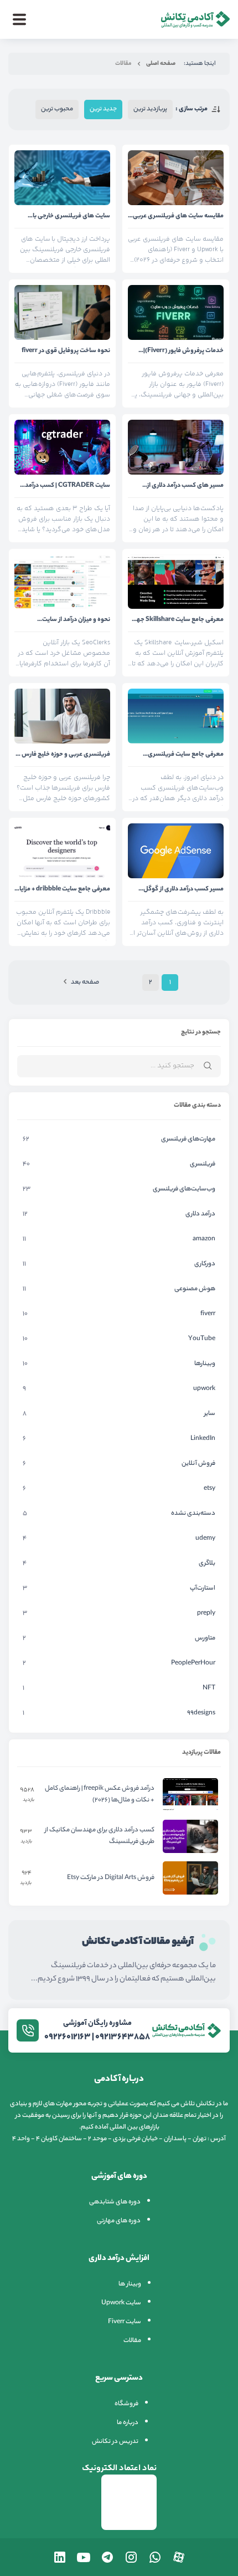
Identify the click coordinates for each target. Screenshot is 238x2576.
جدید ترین (103, 109)
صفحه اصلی (161, 64)
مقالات (132, 2341)
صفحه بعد (85, 982)
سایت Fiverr (125, 2322)
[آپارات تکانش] (179, 2557)
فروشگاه (126, 2404)
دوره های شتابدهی (115, 2202)
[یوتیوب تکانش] (84, 2557)
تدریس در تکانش (115, 2442)
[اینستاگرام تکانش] (131, 2557)
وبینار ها (130, 2284)
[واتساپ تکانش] (155, 2557)
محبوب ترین (57, 109)
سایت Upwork (121, 2303)
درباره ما (128, 2423)
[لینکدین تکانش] (60, 2557)
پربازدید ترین (150, 109)
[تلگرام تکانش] (107, 2557)
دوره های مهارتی (119, 2221)
